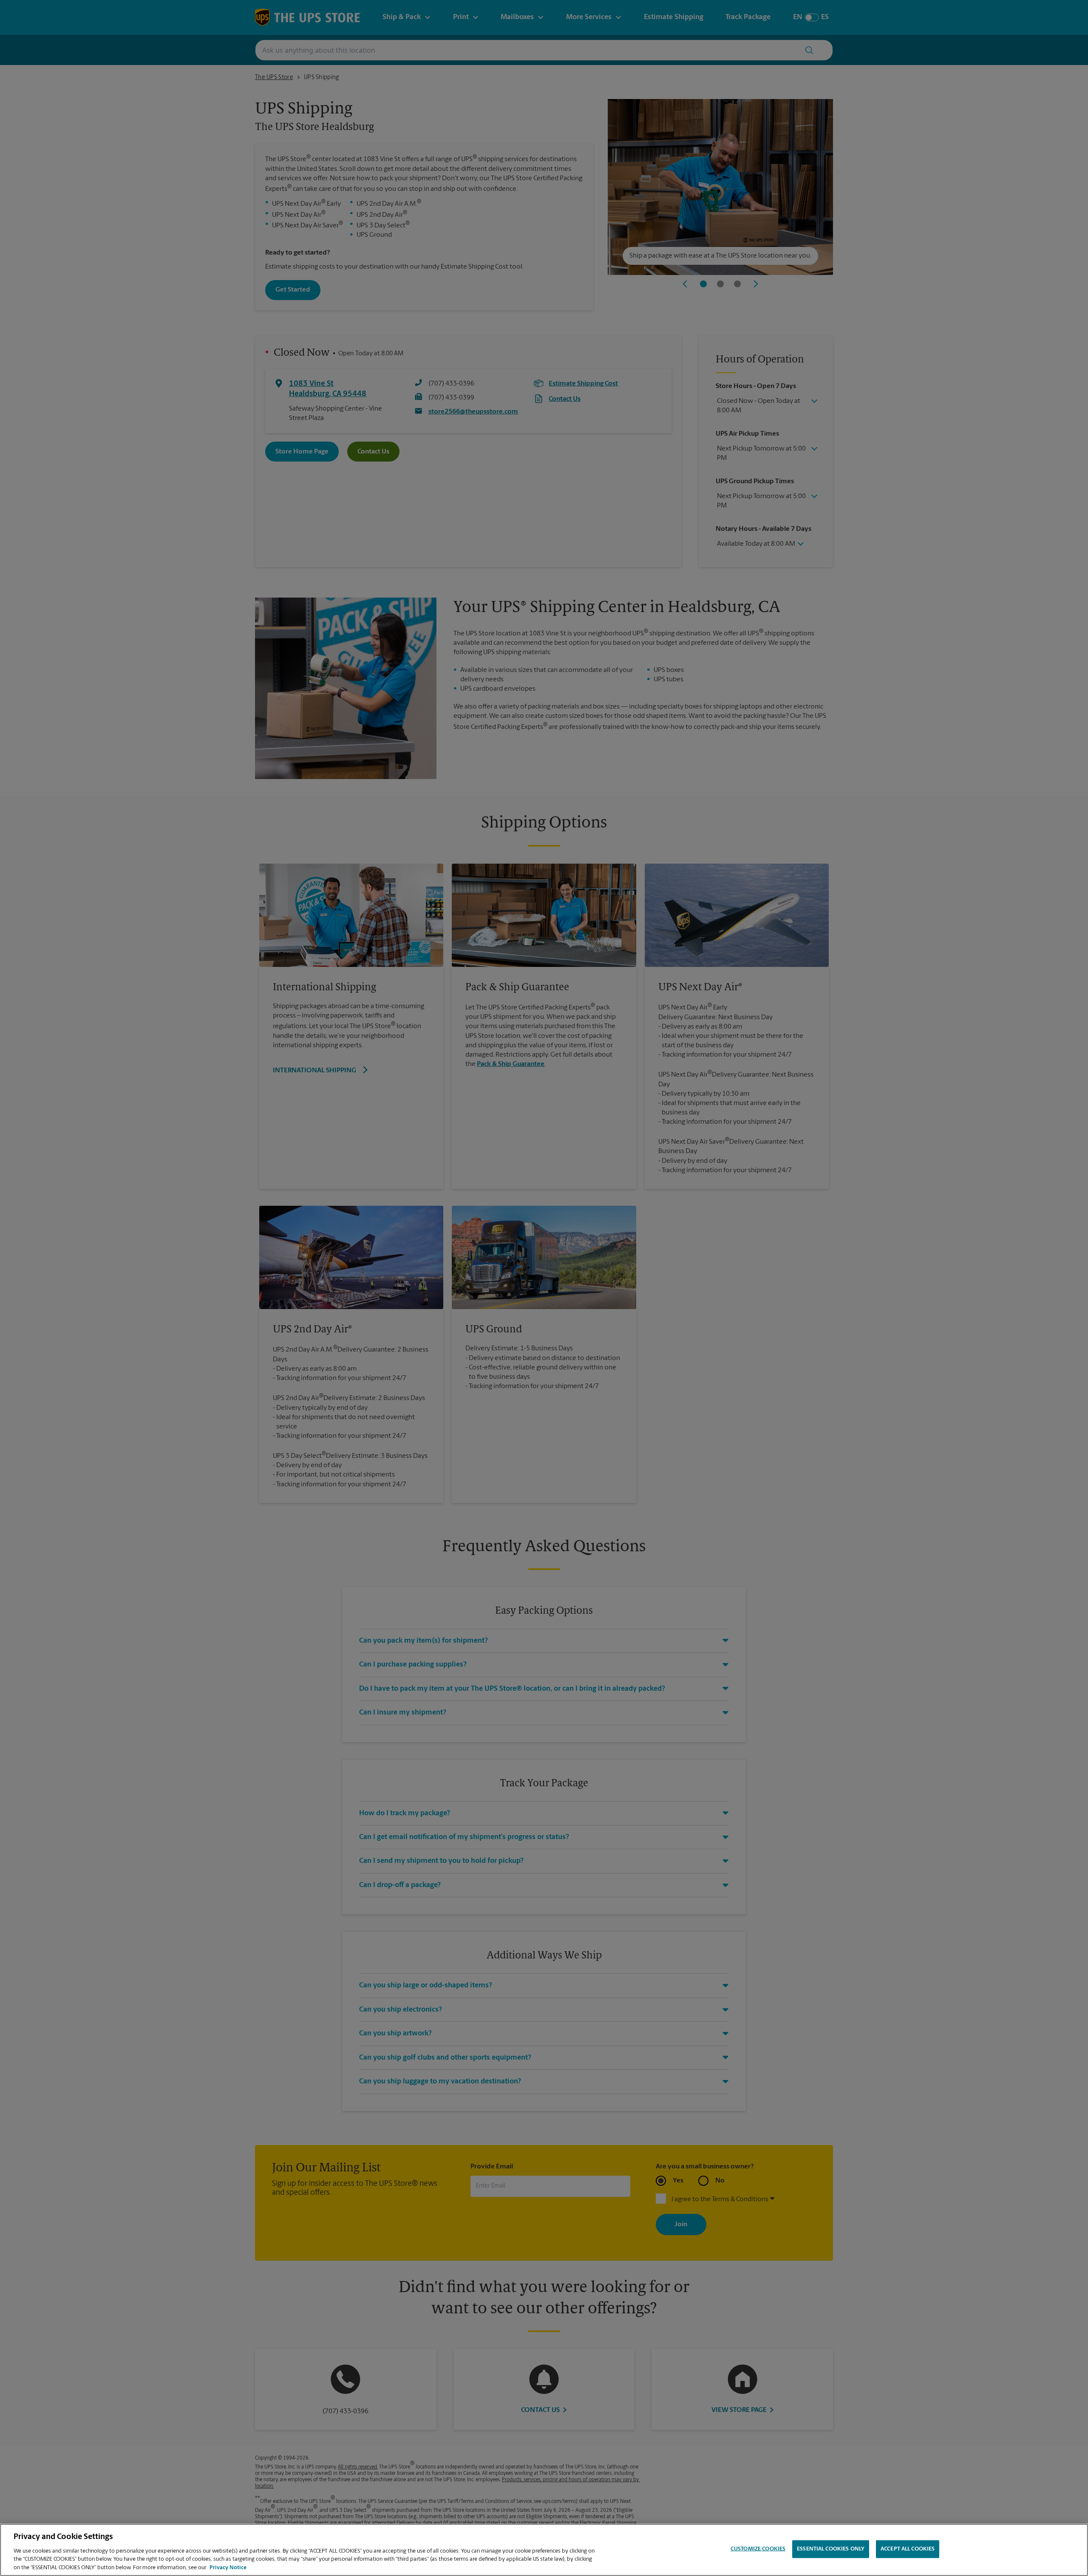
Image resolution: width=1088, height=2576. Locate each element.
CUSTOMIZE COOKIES (758, 2549)
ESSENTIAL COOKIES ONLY (831, 2549)
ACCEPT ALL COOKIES (908, 2549)
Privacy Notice (228, 2567)
